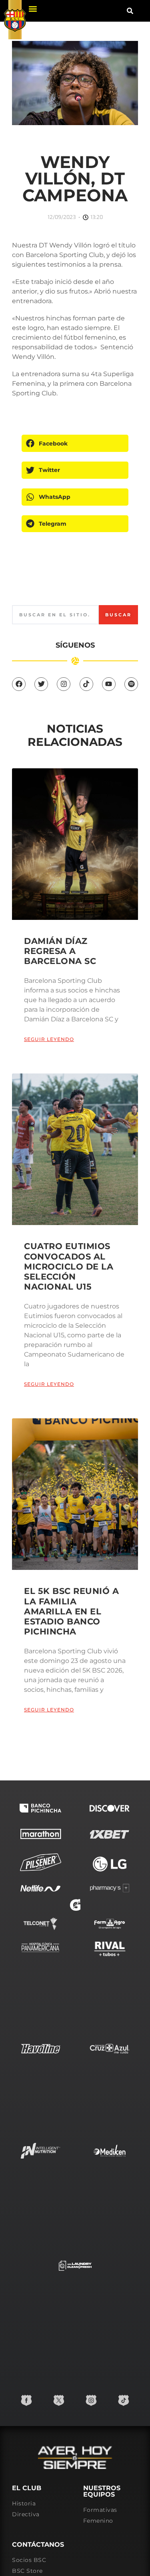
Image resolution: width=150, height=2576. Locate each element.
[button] (33, 9)
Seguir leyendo (49, 1039)
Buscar (118, 615)
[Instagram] (64, 684)
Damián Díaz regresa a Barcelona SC (60, 951)
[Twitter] (41, 684)
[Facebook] (19, 684)
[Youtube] (109, 684)
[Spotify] (131, 684)
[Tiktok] (86, 684)
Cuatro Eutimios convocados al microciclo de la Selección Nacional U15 (69, 1266)
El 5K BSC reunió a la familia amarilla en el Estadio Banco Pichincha (71, 1611)
